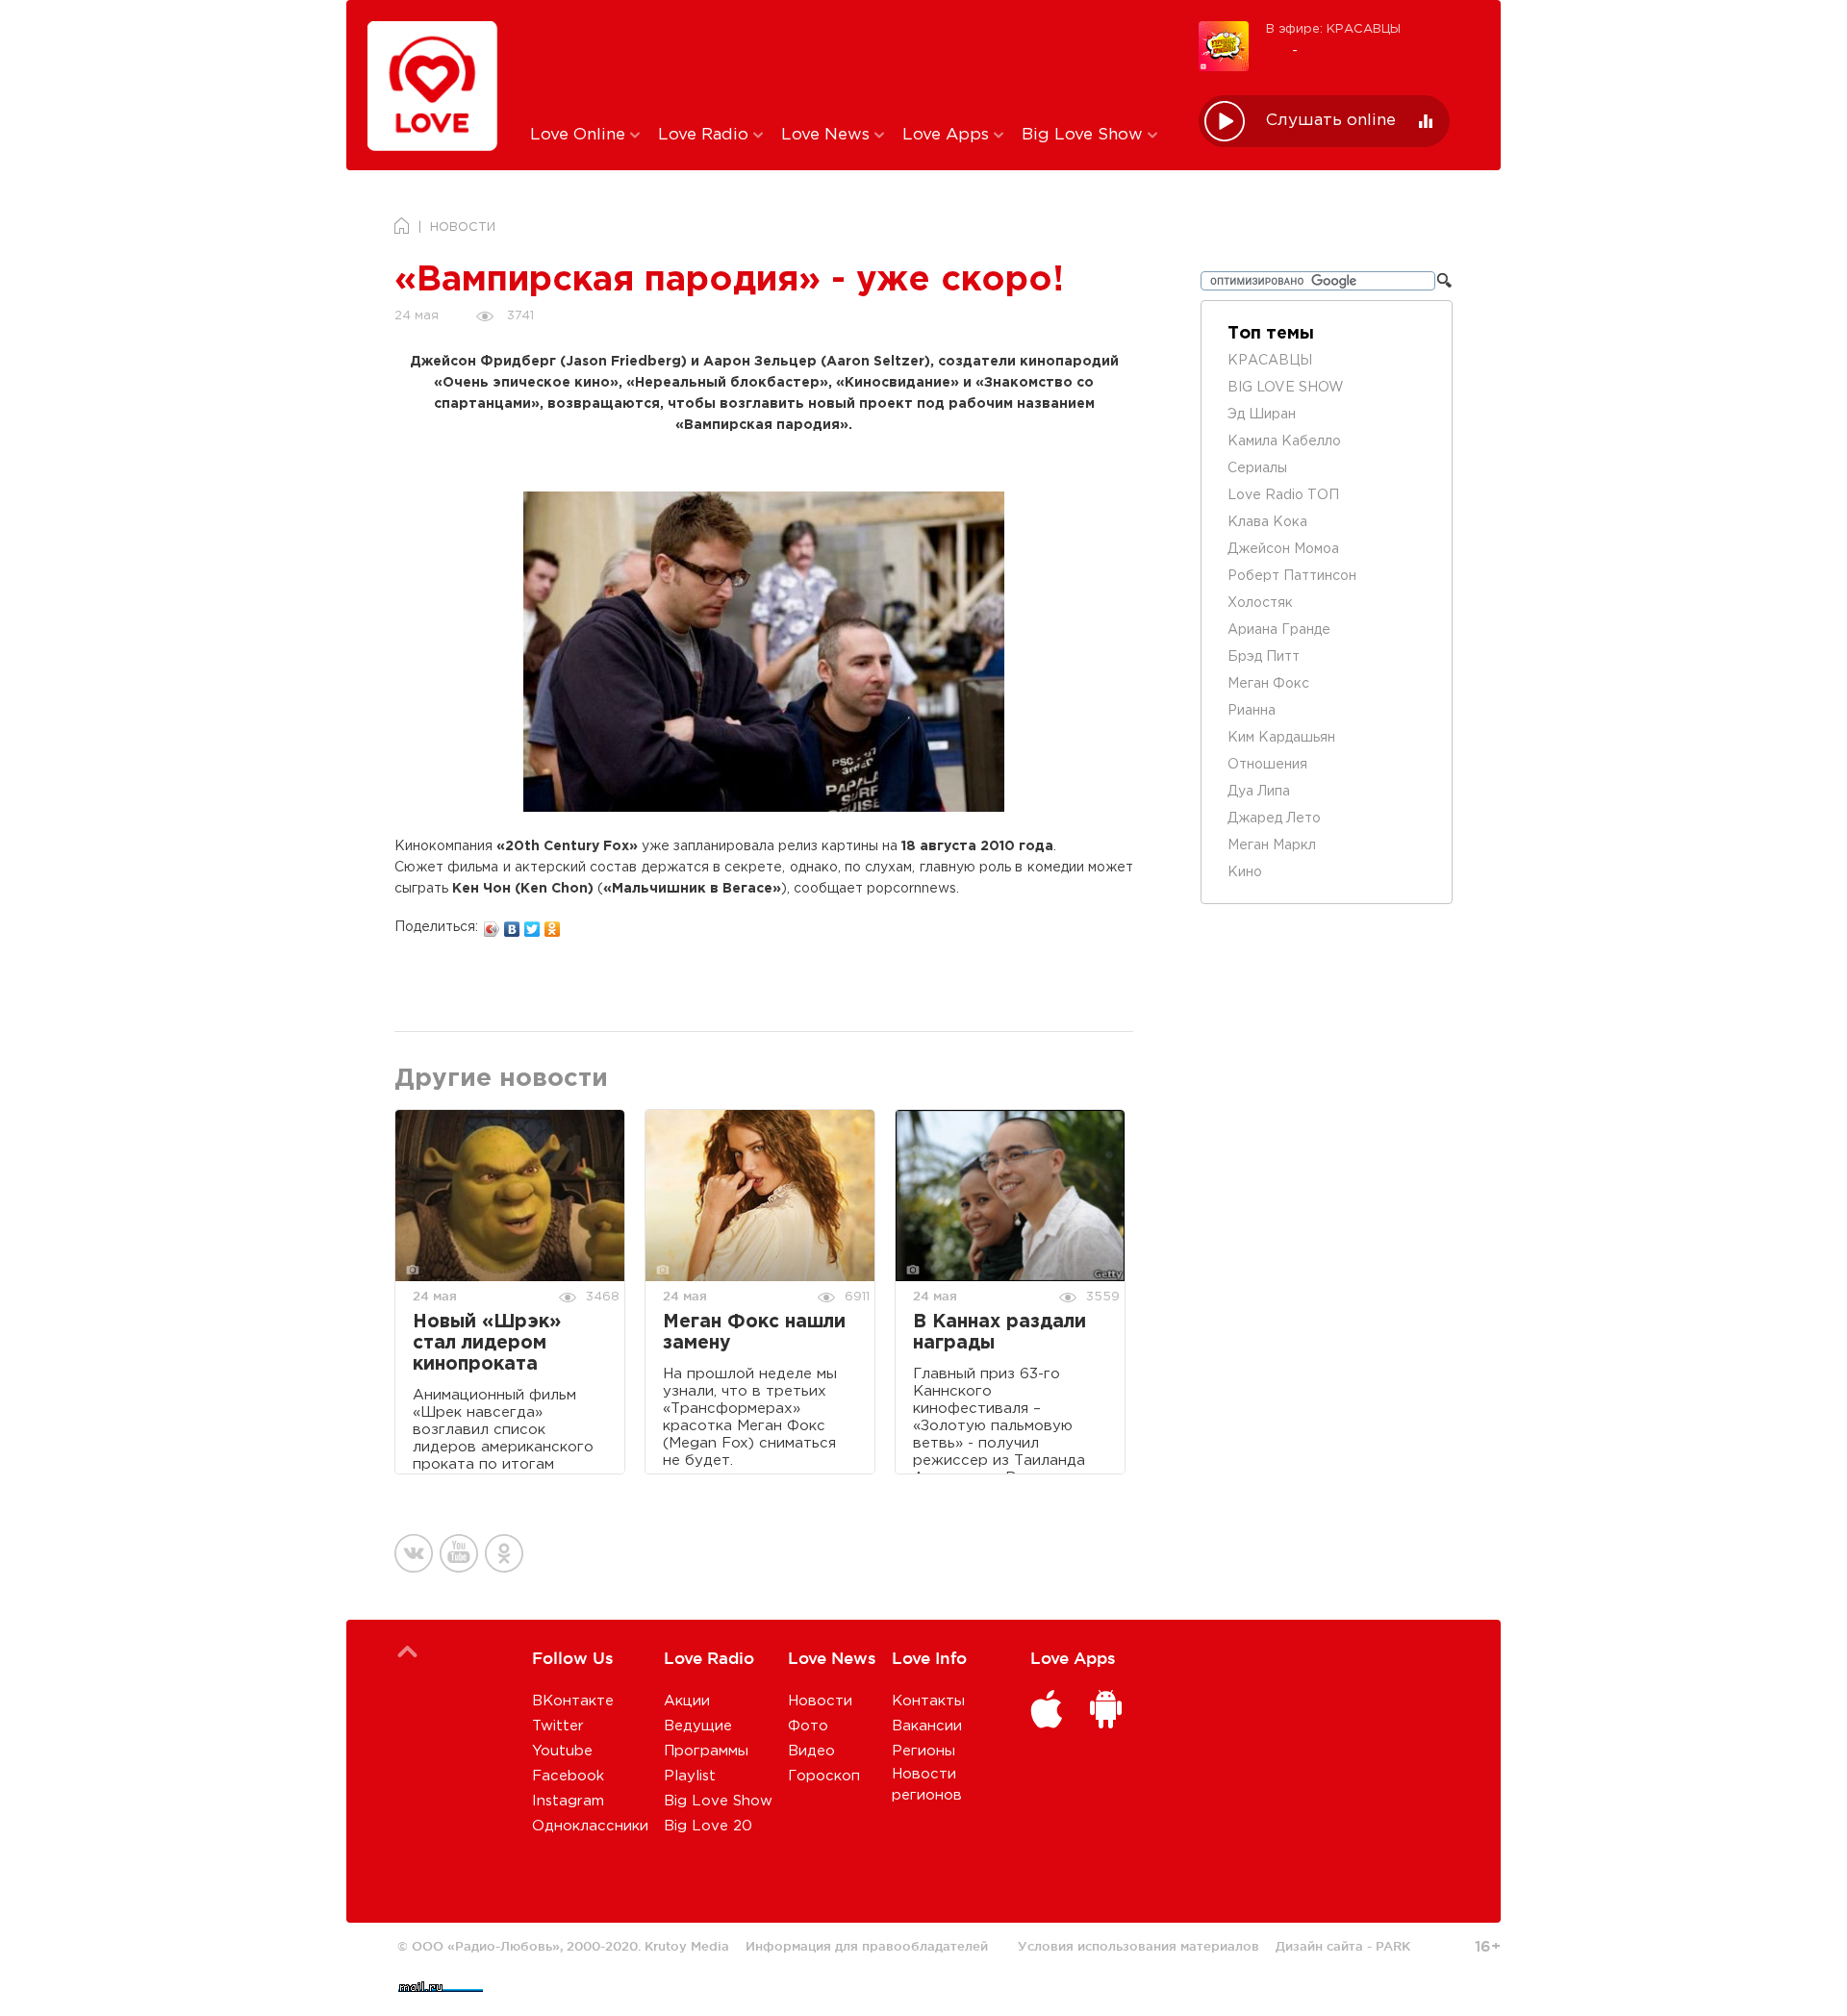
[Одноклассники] (553, 924)
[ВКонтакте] (512, 924)
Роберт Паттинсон (1292, 576)
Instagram (568, 1801)
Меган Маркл (1272, 845)
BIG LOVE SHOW (1286, 388)
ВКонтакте (573, 1701)
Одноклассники (590, 1826)
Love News (828, 135)
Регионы (923, 1751)
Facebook (568, 1776)
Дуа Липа (1259, 792)
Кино (1245, 872)
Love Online (580, 135)
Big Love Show (1085, 135)
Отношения (1267, 765)
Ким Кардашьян (1281, 738)
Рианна (1252, 711)
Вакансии (927, 1726)
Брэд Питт (1264, 657)
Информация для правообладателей (867, 1946)
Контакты (928, 1701)
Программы (706, 1751)
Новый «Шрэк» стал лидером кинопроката (487, 1343)
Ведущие (698, 1726)
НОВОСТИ (463, 227)
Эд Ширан (1262, 415)
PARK (1393, 1946)
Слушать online (1331, 121)
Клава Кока (1267, 522)
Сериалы (1257, 468)
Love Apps (948, 135)
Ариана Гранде (1279, 630)
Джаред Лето (1274, 819)
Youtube (562, 1751)
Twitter (558, 1726)
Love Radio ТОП (1283, 495)
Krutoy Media (687, 1946)
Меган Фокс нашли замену (754, 1333)
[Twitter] (532, 924)
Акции (687, 1701)
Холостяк (1260, 603)
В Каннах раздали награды (999, 1333)
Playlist (690, 1776)
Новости (820, 1701)
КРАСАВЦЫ (1270, 361)
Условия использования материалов (1139, 1946)
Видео (811, 1751)
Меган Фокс (1268, 684)
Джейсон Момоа (1283, 549)
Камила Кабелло (1284, 441)
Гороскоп (824, 1776)
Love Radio (706, 135)
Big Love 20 (708, 1826)
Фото (808, 1726)
